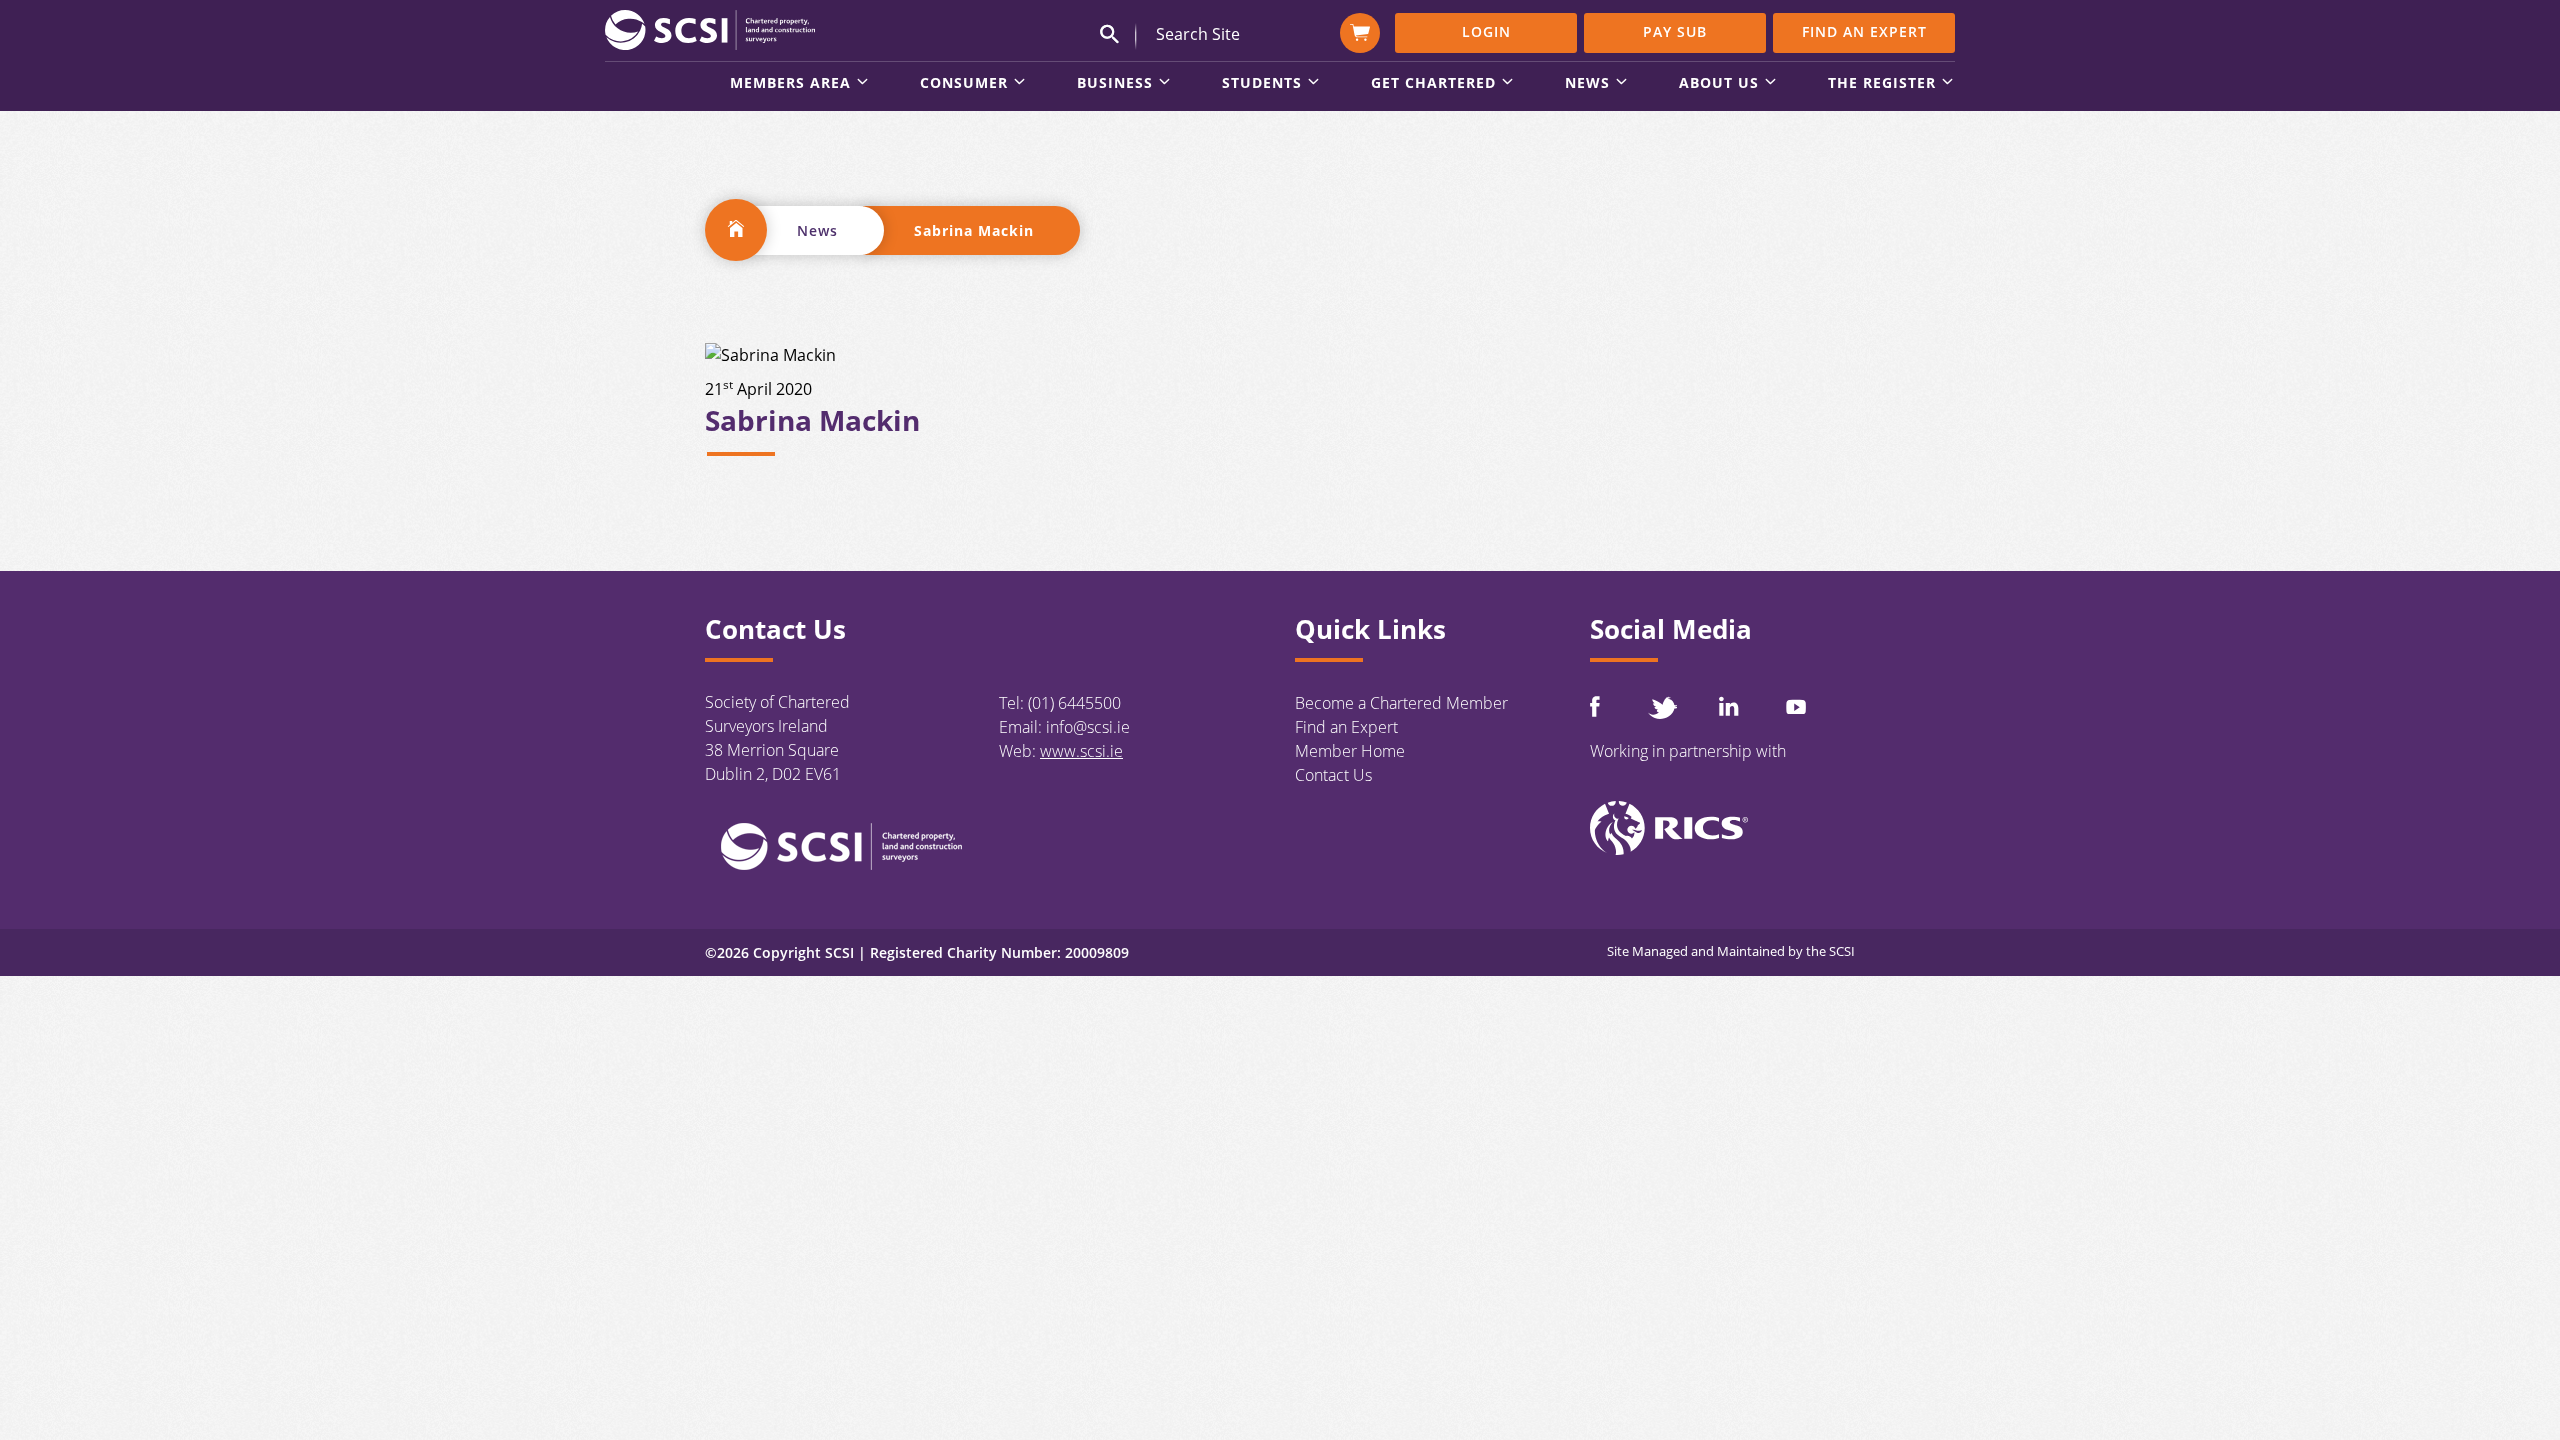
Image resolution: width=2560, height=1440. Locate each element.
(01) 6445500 (1074, 703)
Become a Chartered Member (1401, 703)
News (817, 230)
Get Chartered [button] (1433, 84)
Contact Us (1333, 775)
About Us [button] (1719, 84)
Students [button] (1262, 84)
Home (736, 230)
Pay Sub (1675, 31)
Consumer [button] (964, 84)
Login (1486, 31)
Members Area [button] (790, 84)
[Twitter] (1662, 707)
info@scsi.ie (1088, 727)
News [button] (1587, 84)
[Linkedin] (1729, 706)
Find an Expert (1864, 31)
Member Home (1350, 751)
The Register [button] (1882, 84)
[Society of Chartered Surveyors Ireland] (710, 29)
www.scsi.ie (1081, 751)
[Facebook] (1595, 706)
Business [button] (1115, 84)
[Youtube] (1796, 706)
